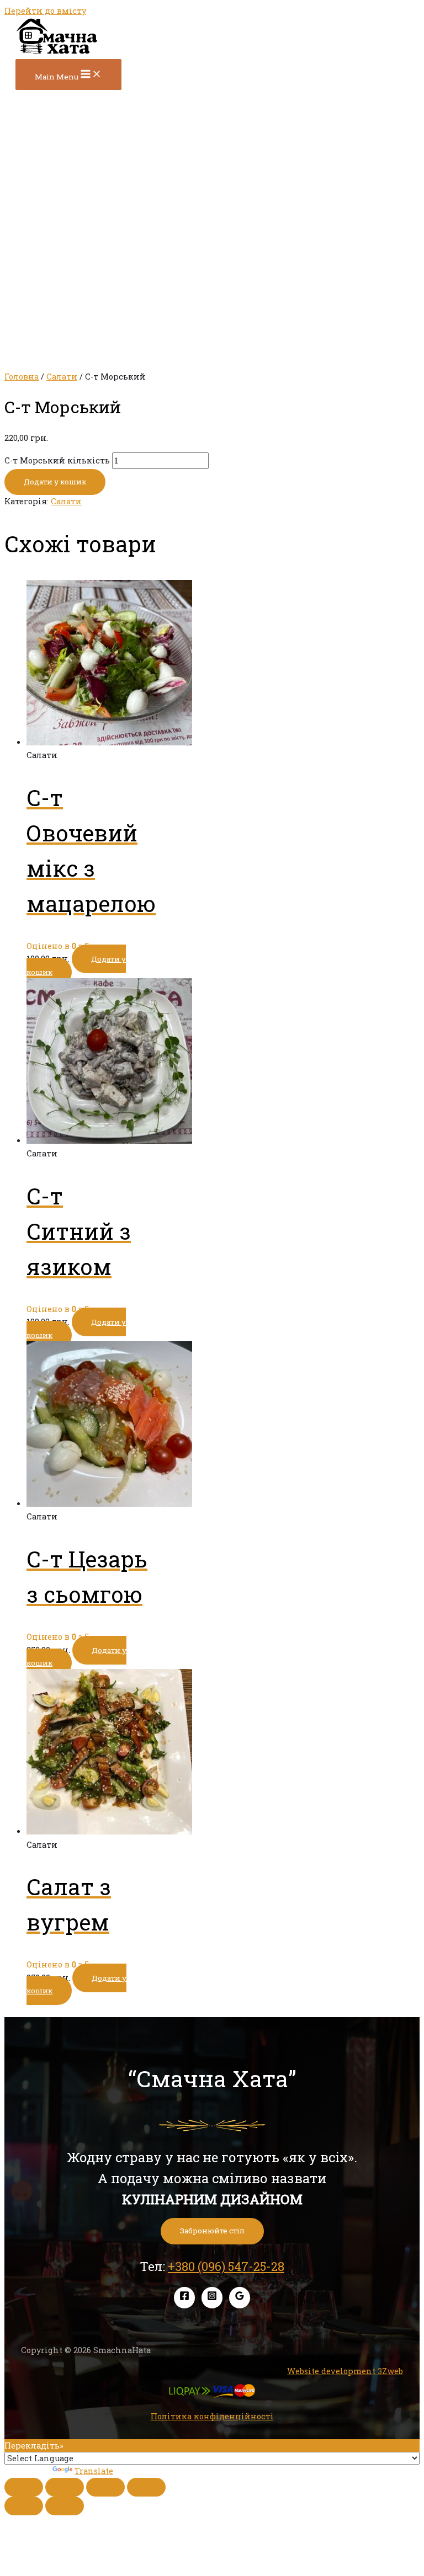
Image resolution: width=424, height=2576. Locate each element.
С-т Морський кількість (57, 460)
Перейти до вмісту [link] (45, 11)
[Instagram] (212, 2298)
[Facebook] (184, 2298)
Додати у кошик (55, 482)
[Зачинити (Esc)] (24, 2487)
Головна (22, 377)
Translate (94, 2471)
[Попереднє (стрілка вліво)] (24, 2506)
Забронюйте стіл (212, 2231)
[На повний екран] (105, 2487)
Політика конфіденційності (212, 2416)
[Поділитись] (65, 2487)
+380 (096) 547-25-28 (226, 2266)
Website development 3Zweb (345, 2371)
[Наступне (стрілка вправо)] (65, 2506)
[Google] (240, 2298)
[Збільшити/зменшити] (146, 2487)
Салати (62, 377)
